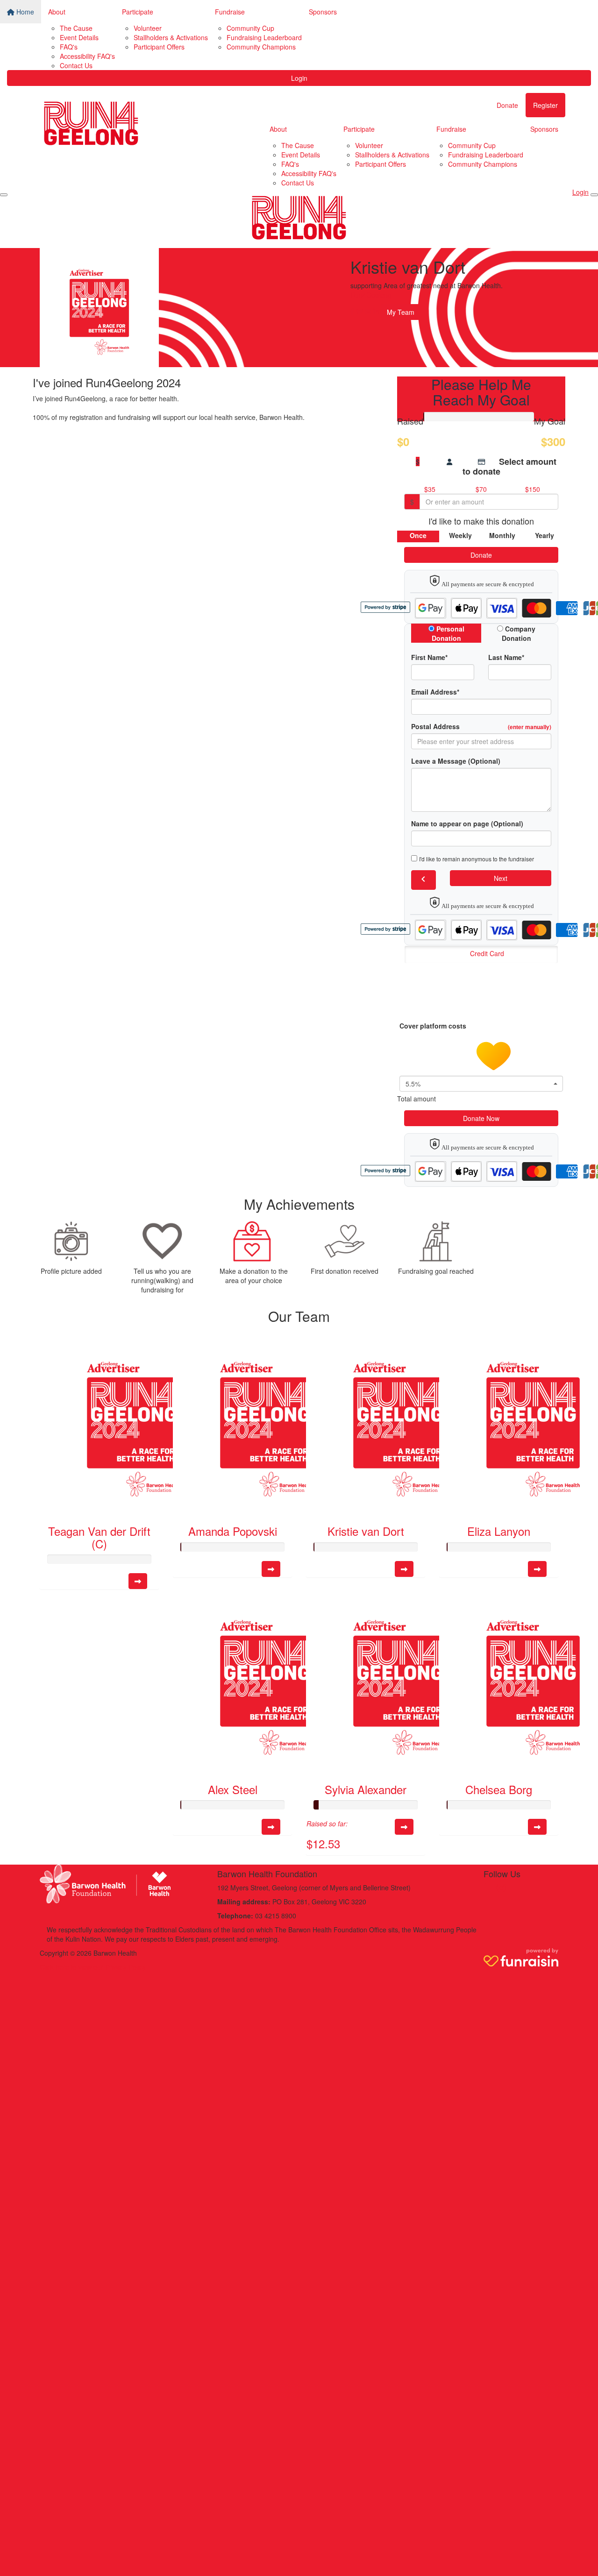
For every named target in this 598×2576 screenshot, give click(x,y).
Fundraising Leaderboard (264, 37)
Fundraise (230, 12)
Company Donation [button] (519, 633)
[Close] (594, 195)
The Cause (76, 28)
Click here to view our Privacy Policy (93, 1967)
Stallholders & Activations (171, 37)
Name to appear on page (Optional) (467, 823)
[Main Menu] (4, 195)
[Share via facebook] (352, 312)
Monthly (502, 535)
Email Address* (435, 692)
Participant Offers (159, 47)
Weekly (460, 535)
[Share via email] (368, 312)
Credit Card (487, 953)
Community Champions (261, 47)
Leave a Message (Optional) (456, 761)
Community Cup (250, 28)
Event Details (79, 37)
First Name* (429, 657)
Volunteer (148, 28)
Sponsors (323, 12)
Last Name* (506, 657)
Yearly (545, 535)
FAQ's (69, 47)
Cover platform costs (434, 1026)
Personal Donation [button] (448, 633)
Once (418, 535)
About (57, 12)
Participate (138, 12)
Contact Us (76, 65)
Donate (507, 105)
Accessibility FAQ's (87, 56)
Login (299, 78)
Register (545, 105)
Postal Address (481, 726)
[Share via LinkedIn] (376, 312)
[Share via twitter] (360, 312)
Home (24, 12)
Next (501, 878)
